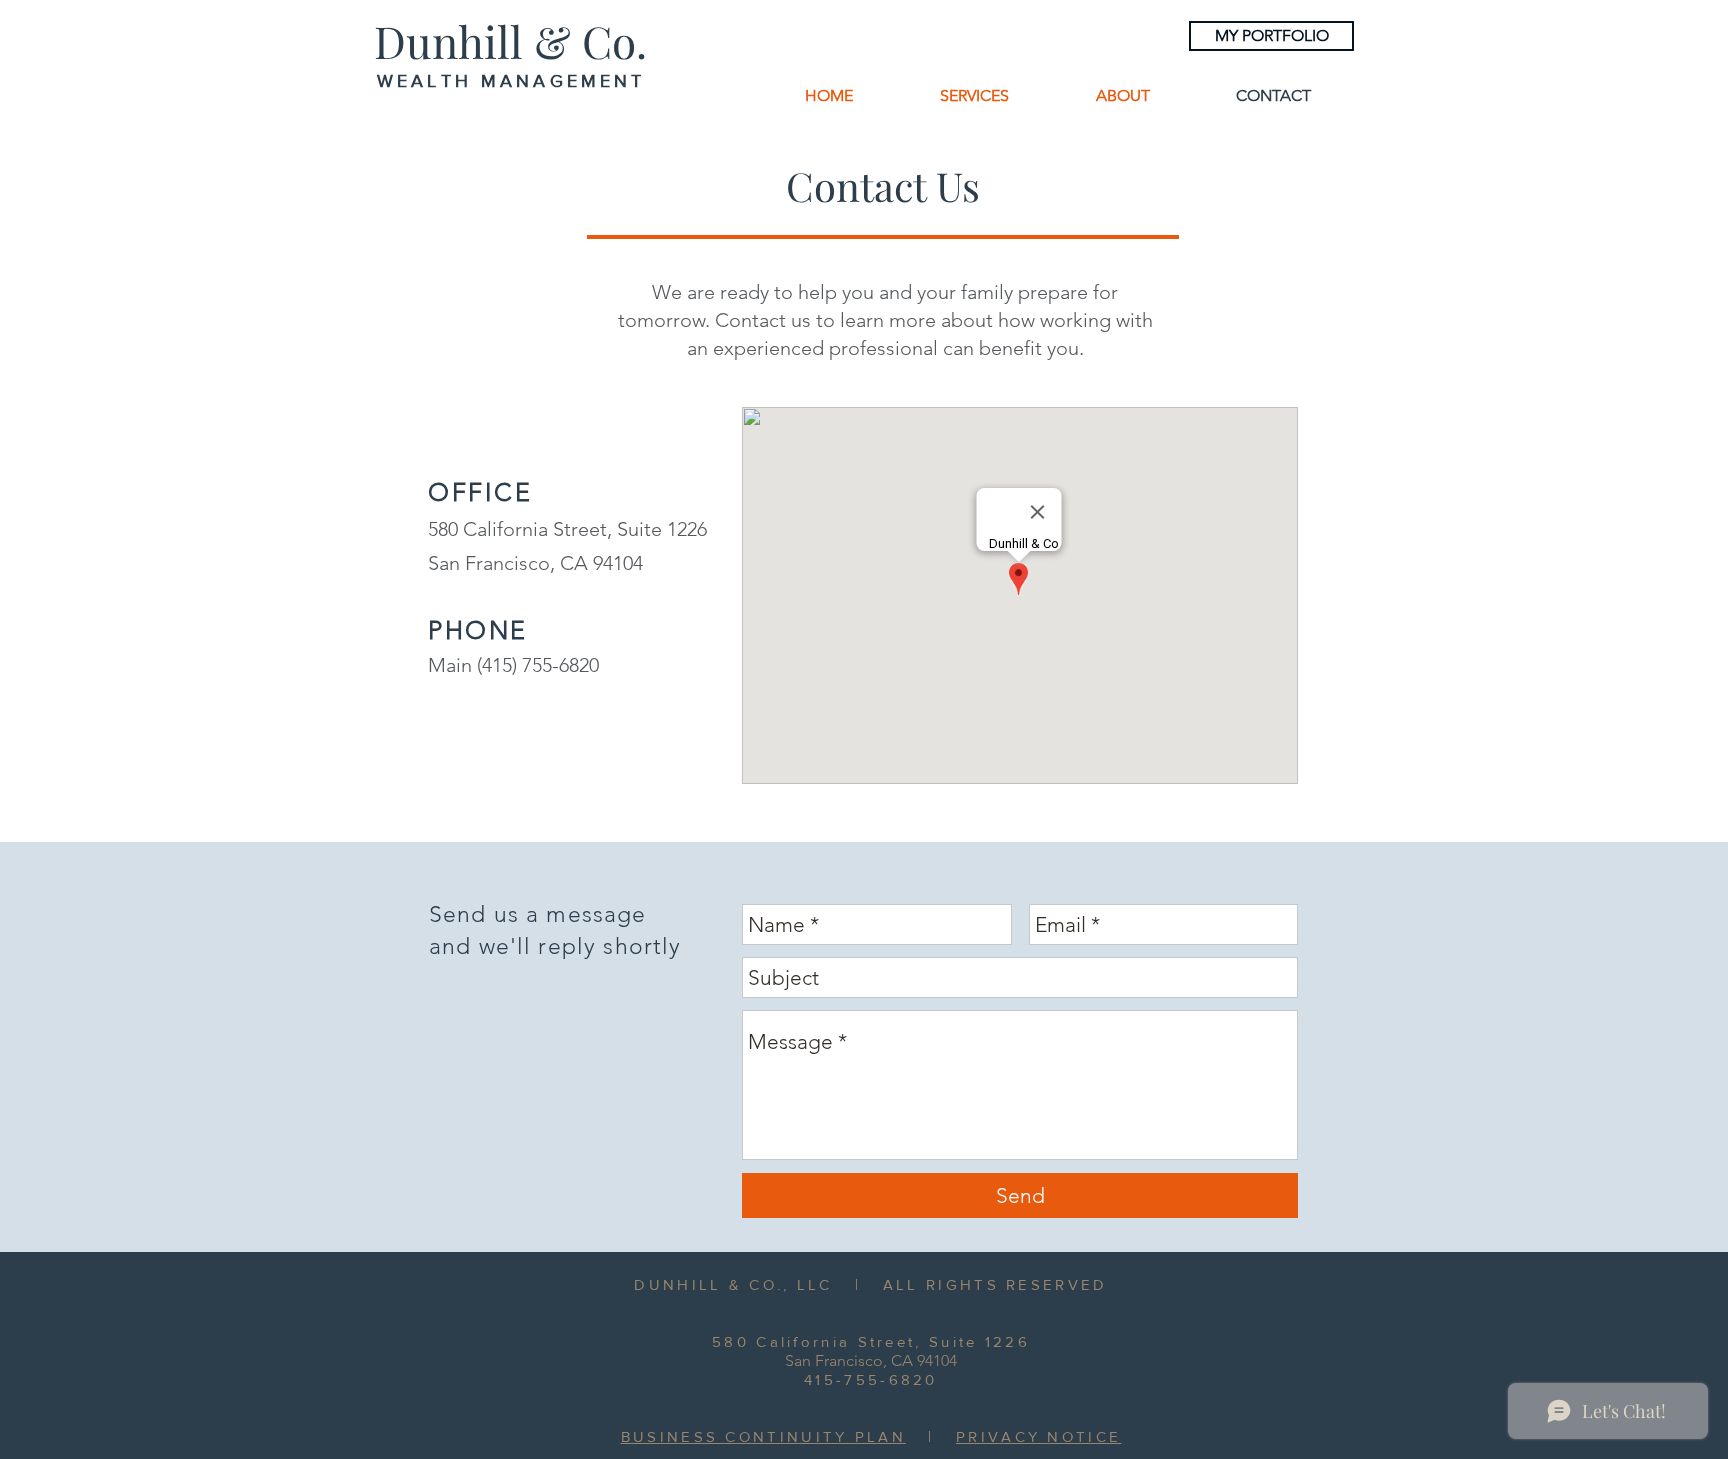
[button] (974, 95)
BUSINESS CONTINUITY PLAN (763, 1436)
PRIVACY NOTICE (1038, 1436)
